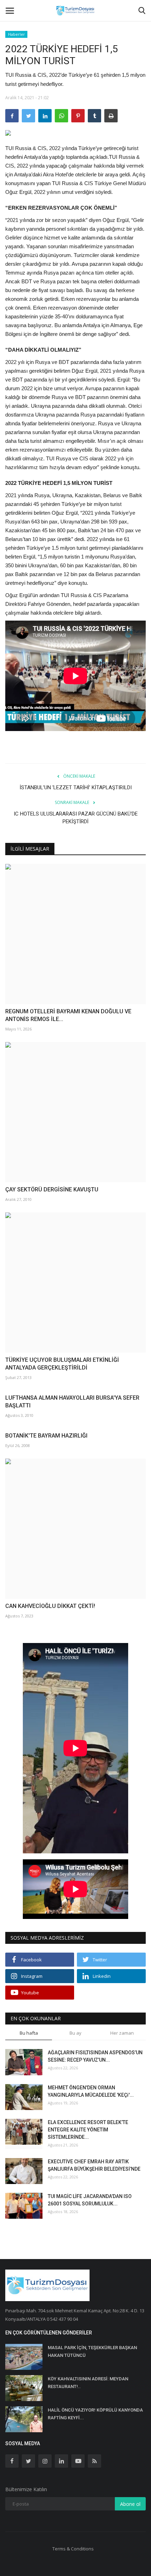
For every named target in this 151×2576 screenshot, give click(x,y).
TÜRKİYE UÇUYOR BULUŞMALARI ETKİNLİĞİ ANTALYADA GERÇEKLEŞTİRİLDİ (62, 1364)
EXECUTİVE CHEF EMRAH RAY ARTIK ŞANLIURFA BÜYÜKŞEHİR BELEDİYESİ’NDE (94, 2165)
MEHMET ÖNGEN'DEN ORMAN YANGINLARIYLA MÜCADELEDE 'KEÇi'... (91, 2091)
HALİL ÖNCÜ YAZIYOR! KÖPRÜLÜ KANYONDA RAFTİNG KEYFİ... (95, 2414)
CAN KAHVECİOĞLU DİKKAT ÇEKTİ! (50, 1606)
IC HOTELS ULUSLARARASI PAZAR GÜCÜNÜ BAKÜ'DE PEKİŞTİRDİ (76, 818)
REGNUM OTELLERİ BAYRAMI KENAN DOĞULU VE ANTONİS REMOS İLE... (68, 1015)
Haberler (17, 34)
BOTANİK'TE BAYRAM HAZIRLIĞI (46, 1436)
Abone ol (130, 2504)
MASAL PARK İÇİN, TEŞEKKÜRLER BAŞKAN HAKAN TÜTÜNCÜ (92, 2351)
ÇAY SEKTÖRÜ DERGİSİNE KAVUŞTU (52, 1189)
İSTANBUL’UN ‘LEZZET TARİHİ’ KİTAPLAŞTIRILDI (76, 787)
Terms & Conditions (73, 2549)
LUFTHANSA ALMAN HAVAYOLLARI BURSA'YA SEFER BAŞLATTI (72, 1402)
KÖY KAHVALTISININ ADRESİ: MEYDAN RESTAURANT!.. (88, 2383)
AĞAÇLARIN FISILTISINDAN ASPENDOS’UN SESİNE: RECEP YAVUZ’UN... (95, 2056)
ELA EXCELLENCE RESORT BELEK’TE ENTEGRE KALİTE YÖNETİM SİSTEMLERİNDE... (88, 2130)
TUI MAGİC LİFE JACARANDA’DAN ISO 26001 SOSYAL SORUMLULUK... (90, 2200)
